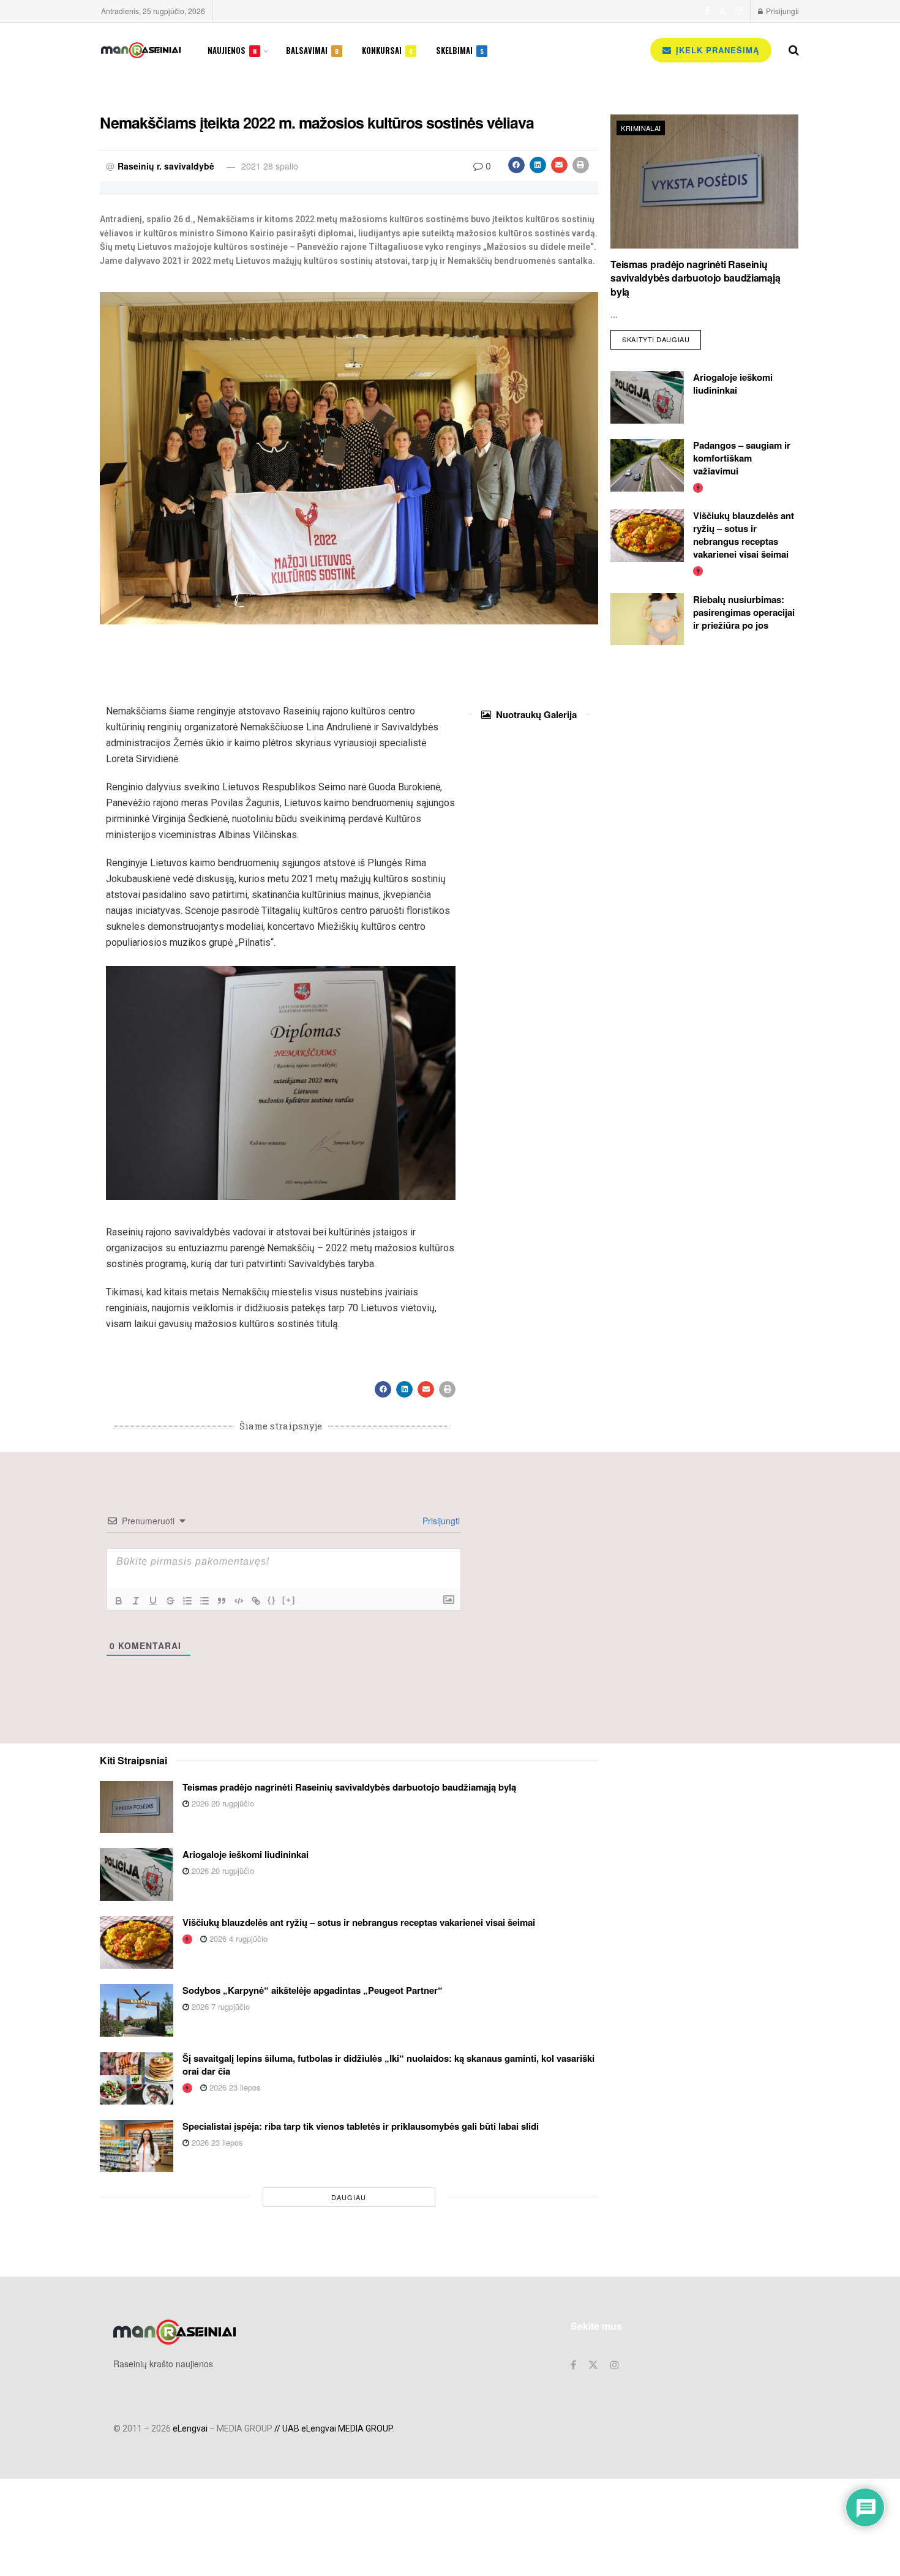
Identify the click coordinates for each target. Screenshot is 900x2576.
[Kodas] (239, 1601)
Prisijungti (782, 11)
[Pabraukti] (153, 1601)
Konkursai (387, 50)
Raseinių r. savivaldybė (166, 166)
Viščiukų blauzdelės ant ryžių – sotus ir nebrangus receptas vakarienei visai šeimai (744, 535)
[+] (289, 1600)
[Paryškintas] (119, 1601)
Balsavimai (312, 50)
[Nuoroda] (256, 1601)
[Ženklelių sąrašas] (204, 1601)
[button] (516, 165)
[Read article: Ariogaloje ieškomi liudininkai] (647, 397)
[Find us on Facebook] (707, 11)
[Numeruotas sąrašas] (187, 1601)
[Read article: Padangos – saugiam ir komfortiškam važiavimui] (647, 465)
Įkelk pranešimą (716, 50)
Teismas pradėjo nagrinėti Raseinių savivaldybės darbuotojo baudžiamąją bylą (695, 278)
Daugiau (349, 2197)
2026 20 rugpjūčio (222, 1803)
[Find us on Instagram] (739, 11)
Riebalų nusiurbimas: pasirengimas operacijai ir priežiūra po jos (744, 612)
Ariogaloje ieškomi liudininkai (733, 384)
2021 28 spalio (270, 166)
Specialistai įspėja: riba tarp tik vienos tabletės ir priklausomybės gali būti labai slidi (361, 2126)
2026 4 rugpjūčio (237, 1938)
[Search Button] (794, 50)
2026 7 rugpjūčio (219, 2006)
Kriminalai (641, 128)
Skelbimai (460, 50)
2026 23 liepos (234, 2087)
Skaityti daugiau (662, 337)
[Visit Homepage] (141, 50)
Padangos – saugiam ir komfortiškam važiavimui (742, 458)
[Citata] (222, 1601)
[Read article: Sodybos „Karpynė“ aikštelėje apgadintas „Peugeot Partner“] (137, 2010)
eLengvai (190, 2428)
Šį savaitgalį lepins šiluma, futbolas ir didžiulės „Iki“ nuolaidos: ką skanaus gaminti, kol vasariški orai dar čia (388, 2065)
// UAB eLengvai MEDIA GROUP (333, 2428)
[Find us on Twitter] (722, 11)
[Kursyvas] (136, 1601)
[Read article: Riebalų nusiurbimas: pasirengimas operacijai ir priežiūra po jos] (647, 620)
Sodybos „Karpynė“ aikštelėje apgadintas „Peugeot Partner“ (313, 1990)
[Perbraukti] (170, 1601)
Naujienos (232, 50)
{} (272, 1600)
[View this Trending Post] (698, 487)
